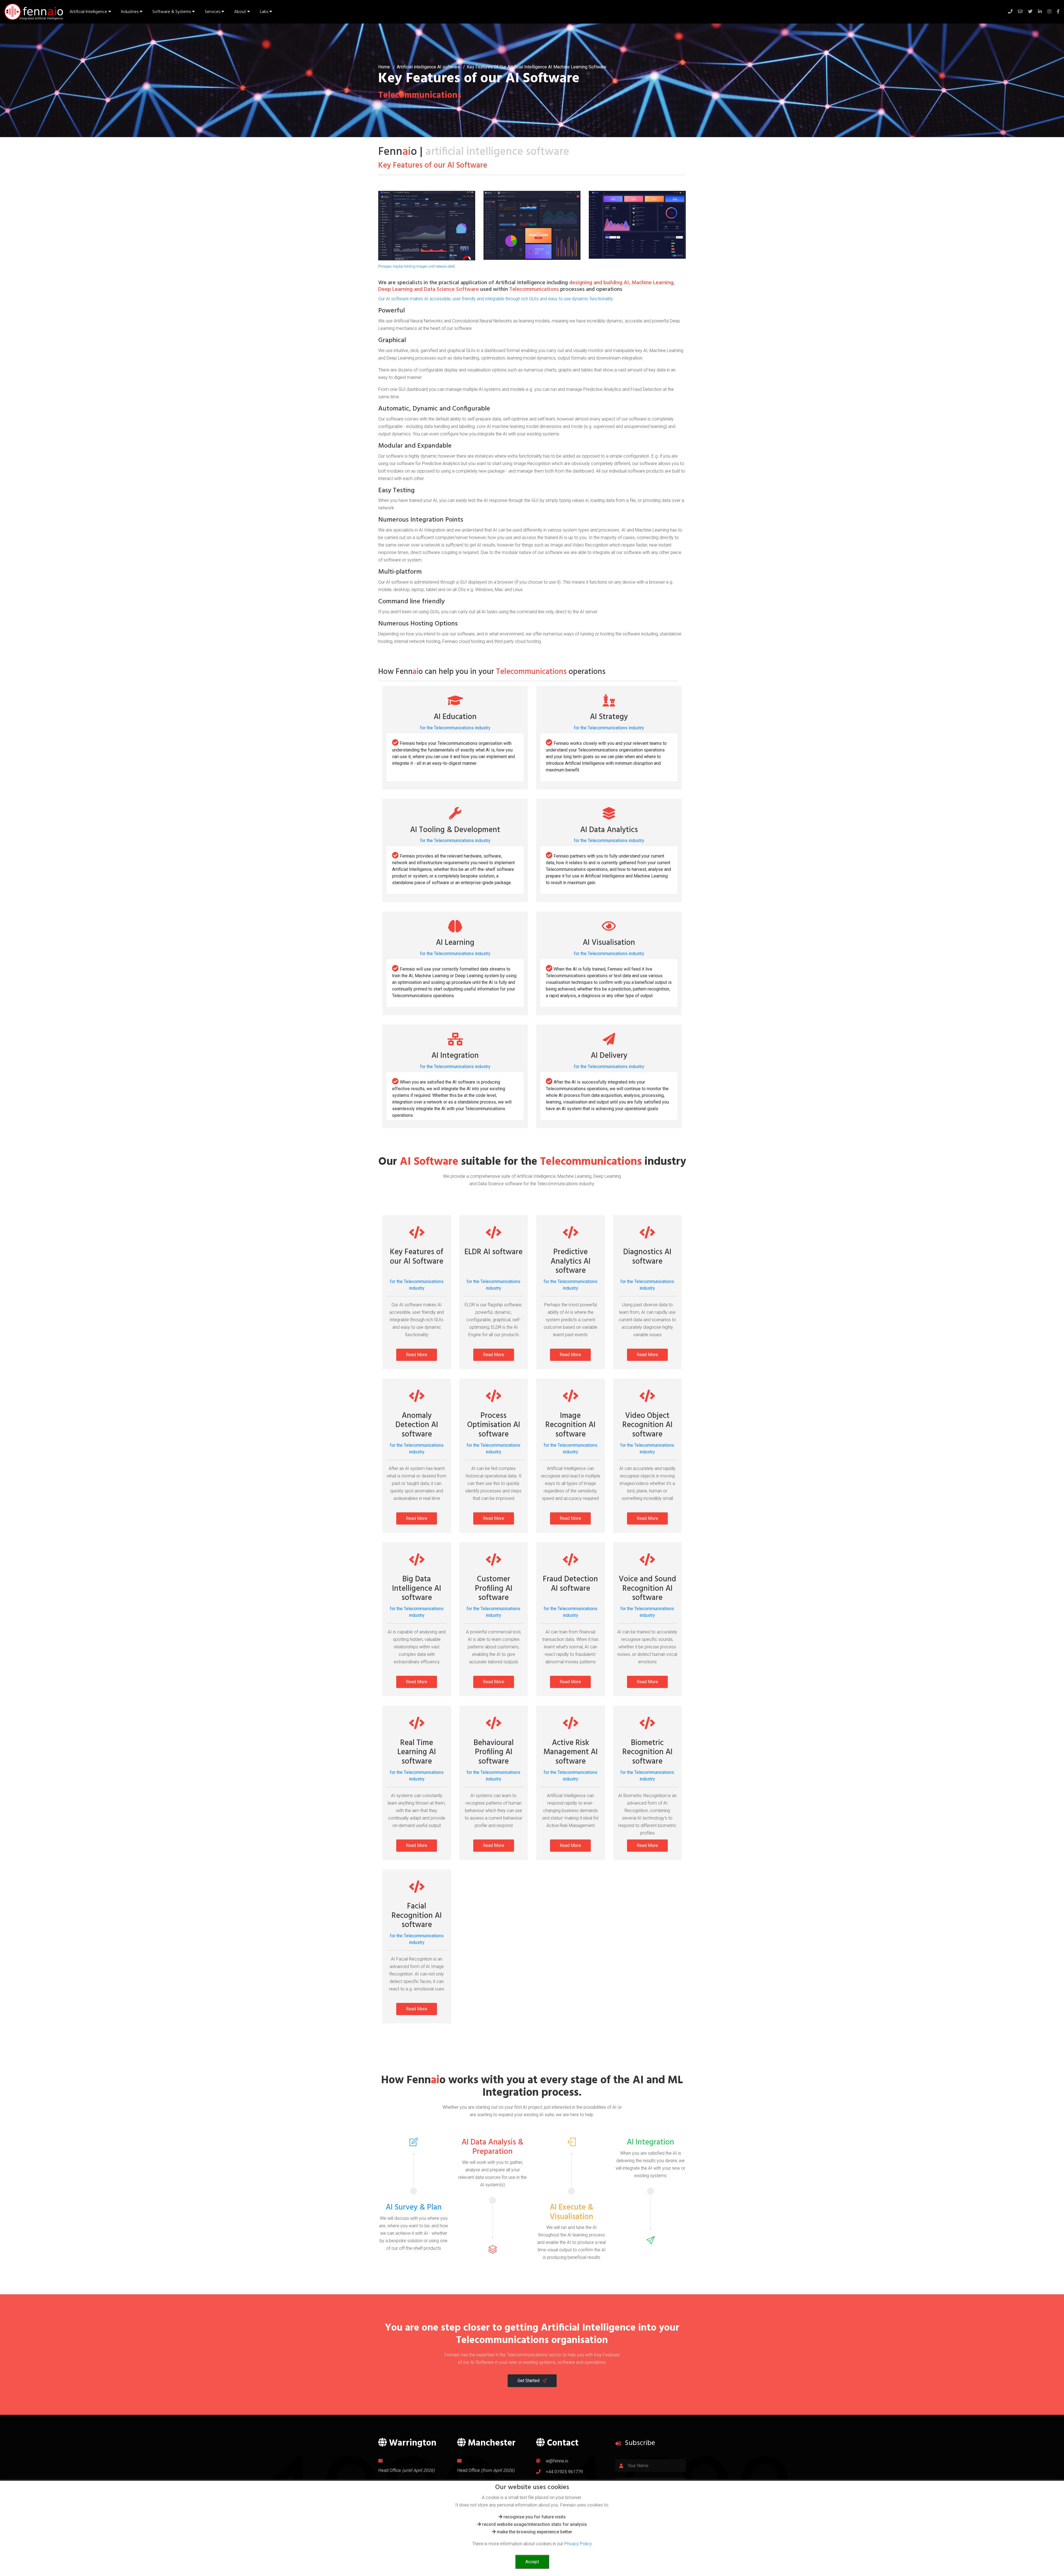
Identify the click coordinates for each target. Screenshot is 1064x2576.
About (241, 12)
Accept (532, 2562)
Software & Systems (172, 12)
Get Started (529, 2381)
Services (213, 12)
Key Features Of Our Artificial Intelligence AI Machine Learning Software (537, 67)
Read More (417, 1355)
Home (384, 67)
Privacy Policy (578, 2544)
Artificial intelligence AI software (428, 67)
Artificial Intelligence (89, 12)
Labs (265, 12)
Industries (130, 12)
